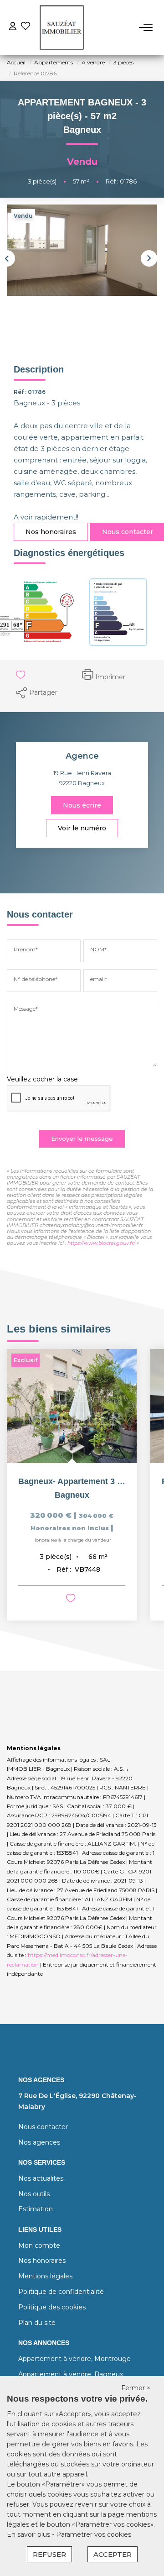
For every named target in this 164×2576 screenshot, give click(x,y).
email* (99, 979)
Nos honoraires (51, 532)
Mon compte (39, 2245)
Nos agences (39, 2142)
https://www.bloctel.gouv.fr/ (101, 1243)
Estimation (36, 2209)
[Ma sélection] (26, 27)
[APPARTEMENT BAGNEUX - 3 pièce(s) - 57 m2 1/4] (82, 250)
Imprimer (110, 677)
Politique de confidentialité (61, 2292)
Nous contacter (43, 2127)
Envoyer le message (82, 1138)
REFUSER (49, 2554)
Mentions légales (45, 2276)
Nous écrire (82, 805)
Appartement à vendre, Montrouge (74, 2359)
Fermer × (136, 2388)
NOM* (98, 949)
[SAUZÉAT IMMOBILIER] (62, 27)
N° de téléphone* (36, 979)
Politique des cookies (52, 2307)
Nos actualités (41, 2178)
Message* (26, 1009)
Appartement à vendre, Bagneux (71, 2374)
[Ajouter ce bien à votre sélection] (19, 676)
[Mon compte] (13, 27)
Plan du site (37, 2323)
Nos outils (34, 2194)
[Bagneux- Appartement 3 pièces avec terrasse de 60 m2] (72, 1406)
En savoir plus (29, 2534)
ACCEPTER (113, 2554)
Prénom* (26, 949)
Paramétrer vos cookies (94, 2534)
